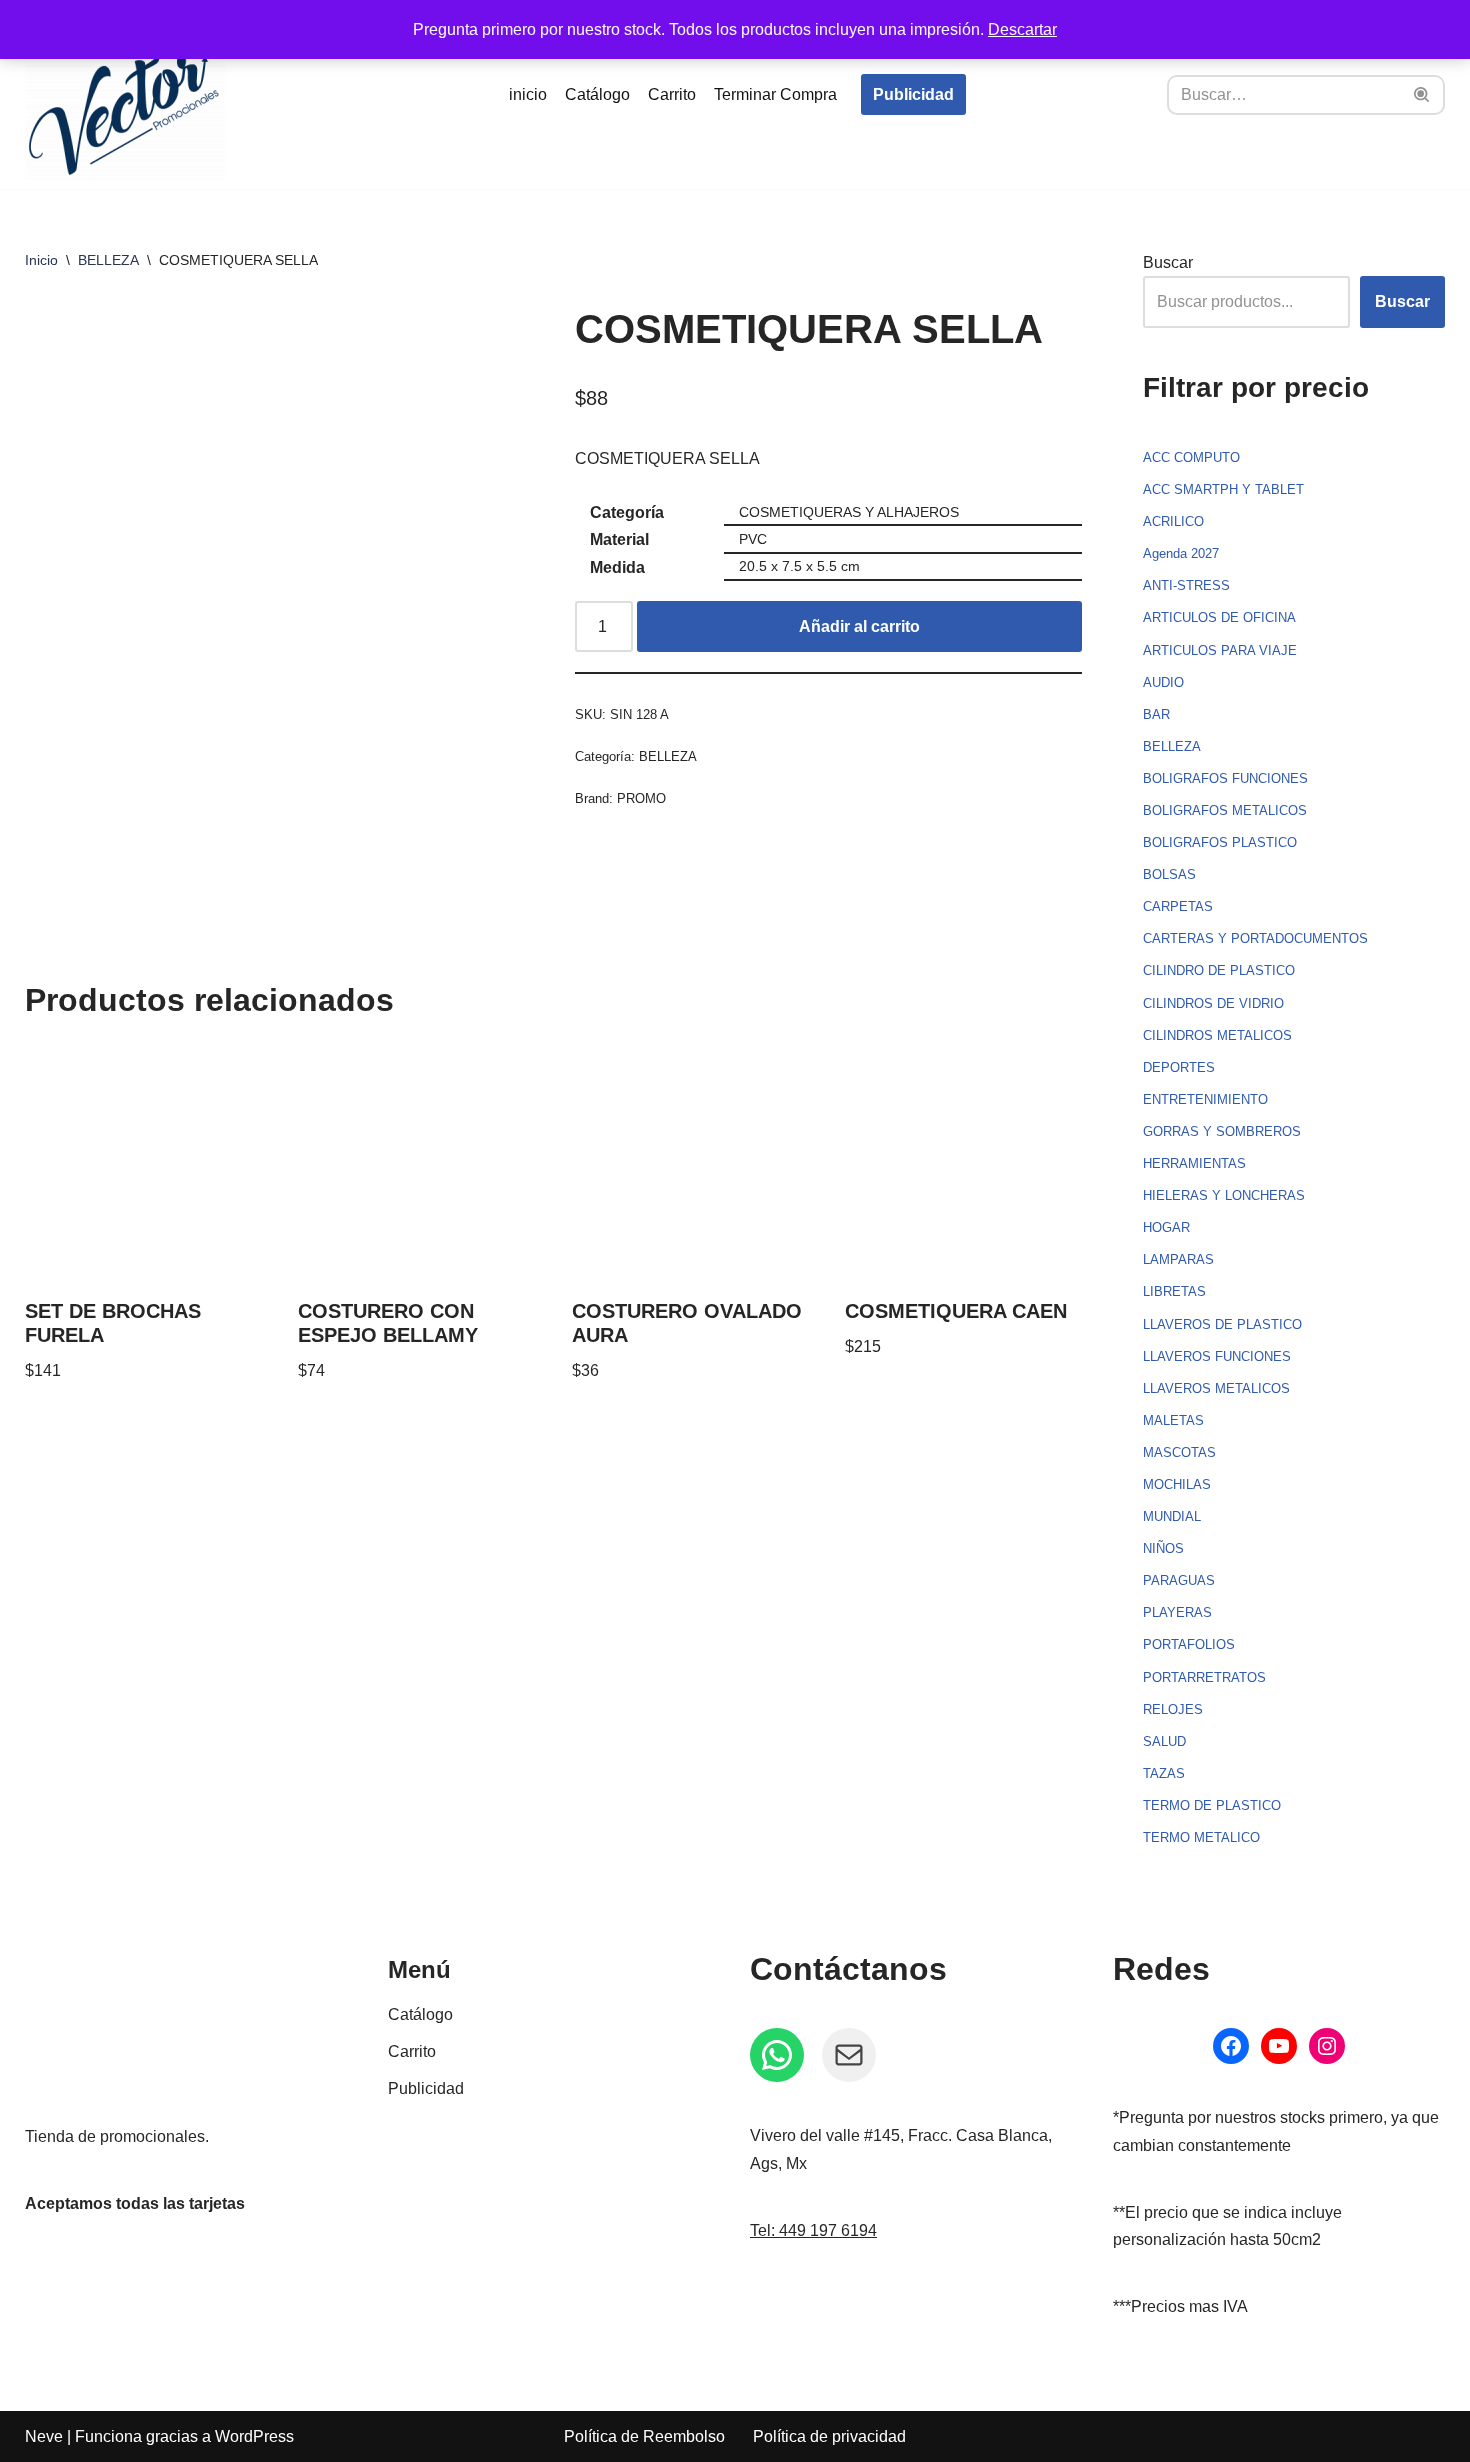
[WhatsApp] (777, 2055)
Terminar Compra (775, 94)
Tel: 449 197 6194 (813, 2230)
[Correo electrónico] (849, 2055)
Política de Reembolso (644, 2436)
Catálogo (597, 94)
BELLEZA (108, 260)
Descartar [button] (1022, 29)
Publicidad (913, 94)
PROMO (641, 798)
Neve (44, 2436)
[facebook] (1231, 2046)
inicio (528, 94)
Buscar (1168, 262)
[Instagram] (1327, 2046)
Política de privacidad (829, 2436)
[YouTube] (1279, 2046)
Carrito (672, 94)
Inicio (41, 260)
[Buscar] (1422, 95)
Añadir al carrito (859, 626)
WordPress (254, 2436)
